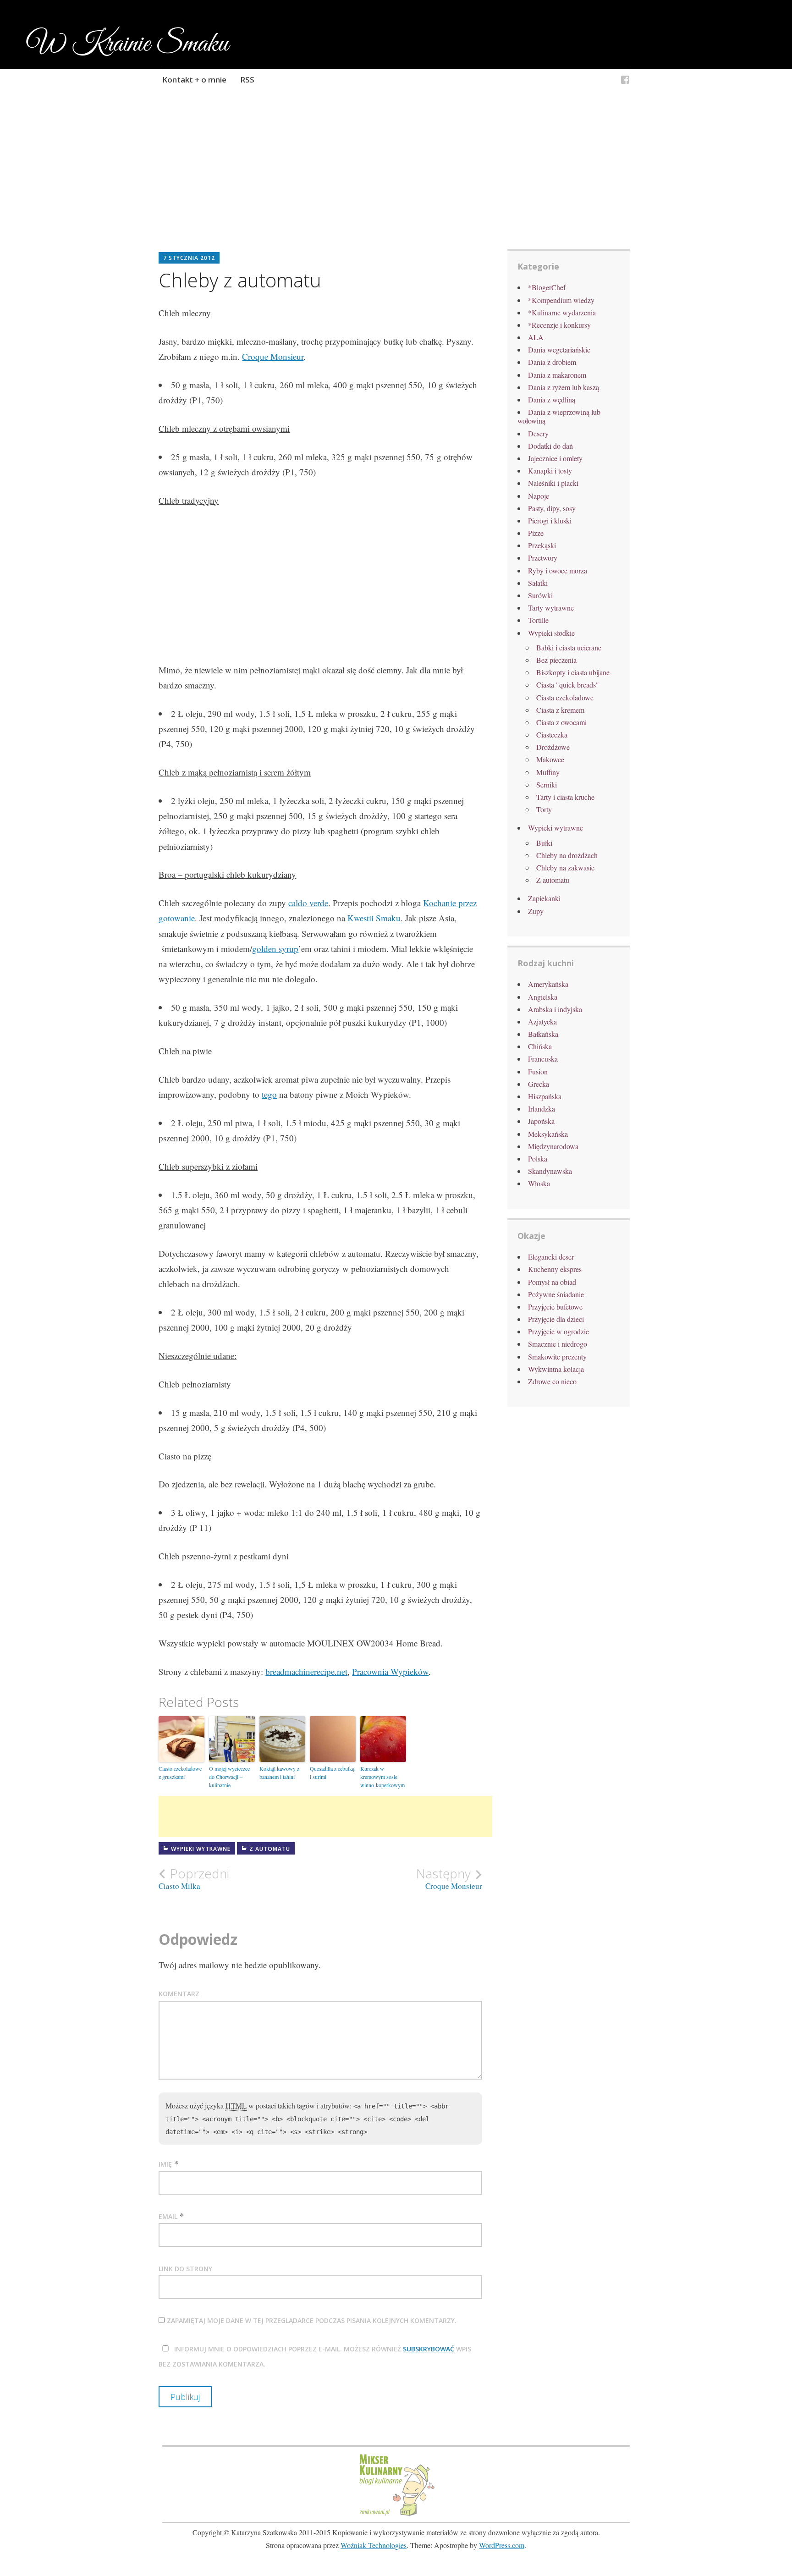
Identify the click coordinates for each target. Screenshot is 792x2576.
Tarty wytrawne (551, 608)
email (168, 2216)
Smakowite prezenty (557, 1357)
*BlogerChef (547, 287)
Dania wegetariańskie (559, 350)
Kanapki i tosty (550, 471)
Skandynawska (550, 1171)
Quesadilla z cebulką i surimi (332, 1772)
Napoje (539, 496)
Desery (538, 433)
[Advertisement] (396, 182)
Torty (544, 809)
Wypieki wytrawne (201, 1849)
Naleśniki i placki (553, 483)
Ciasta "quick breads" (568, 685)
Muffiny (548, 772)
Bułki (544, 843)
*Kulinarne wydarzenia (562, 312)
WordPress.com (502, 2545)
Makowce (550, 759)
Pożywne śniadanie (556, 1294)
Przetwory (543, 558)
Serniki (547, 784)
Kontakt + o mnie (194, 80)
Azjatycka (542, 1021)
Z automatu (270, 1849)
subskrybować (429, 2349)
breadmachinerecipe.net (306, 1671)
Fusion (538, 1071)
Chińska (540, 1046)
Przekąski (542, 545)
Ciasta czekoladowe (565, 697)
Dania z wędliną (552, 399)
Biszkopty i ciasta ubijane (573, 672)
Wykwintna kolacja (556, 1369)
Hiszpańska (545, 1096)
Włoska (539, 1183)
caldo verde (308, 903)
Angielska (543, 997)
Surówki (540, 595)
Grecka (539, 1084)
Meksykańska (548, 1134)
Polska (538, 1159)
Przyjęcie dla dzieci (556, 1319)
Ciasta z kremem (560, 710)
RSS (247, 80)
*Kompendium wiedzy (561, 300)
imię (165, 2164)
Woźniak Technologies (374, 2545)
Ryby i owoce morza (558, 570)
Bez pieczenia (556, 660)
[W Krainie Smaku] (625, 81)
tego (269, 1094)
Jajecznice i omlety (555, 458)
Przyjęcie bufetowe (555, 1307)
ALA (536, 337)
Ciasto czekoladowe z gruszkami (180, 1772)
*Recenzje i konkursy (559, 325)
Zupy (536, 911)
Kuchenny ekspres (555, 1269)
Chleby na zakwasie (565, 867)
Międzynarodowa (553, 1146)
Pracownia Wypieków (390, 1671)
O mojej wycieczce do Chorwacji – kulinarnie (229, 1777)
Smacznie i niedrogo (558, 1344)
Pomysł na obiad (552, 1282)
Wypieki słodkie (551, 633)
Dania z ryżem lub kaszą (564, 387)
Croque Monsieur (273, 356)
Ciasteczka (552, 735)
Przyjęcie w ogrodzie (558, 1331)
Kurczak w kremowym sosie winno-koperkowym (382, 1777)
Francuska (543, 1059)
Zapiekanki (544, 898)
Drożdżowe (553, 747)
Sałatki (538, 583)
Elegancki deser (551, 1257)
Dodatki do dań (550, 446)
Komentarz (179, 1994)
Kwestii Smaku (374, 918)
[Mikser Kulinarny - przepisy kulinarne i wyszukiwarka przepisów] (396, 2515)
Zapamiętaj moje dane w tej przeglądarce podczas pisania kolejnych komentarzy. (312, 2320)
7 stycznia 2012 (189, 258)
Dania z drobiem (552, 362)
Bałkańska (543, 1034)
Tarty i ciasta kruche (565, 797)
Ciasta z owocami (561, 722)
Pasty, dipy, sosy (552, 508)
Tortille (538, 620)
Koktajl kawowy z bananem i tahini (279, 1772)
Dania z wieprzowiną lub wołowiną (559, 416)
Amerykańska (548, 984)
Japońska (541, 1121)
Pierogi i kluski (550, 520)
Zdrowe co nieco (552, 1381)
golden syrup (275, 949)
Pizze (536, 533)
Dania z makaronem (557, 375)
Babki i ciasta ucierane (569, 647)
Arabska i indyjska (555, 1009)
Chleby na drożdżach (567, 855)
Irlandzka (542, 1109)
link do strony (185, 2269)
